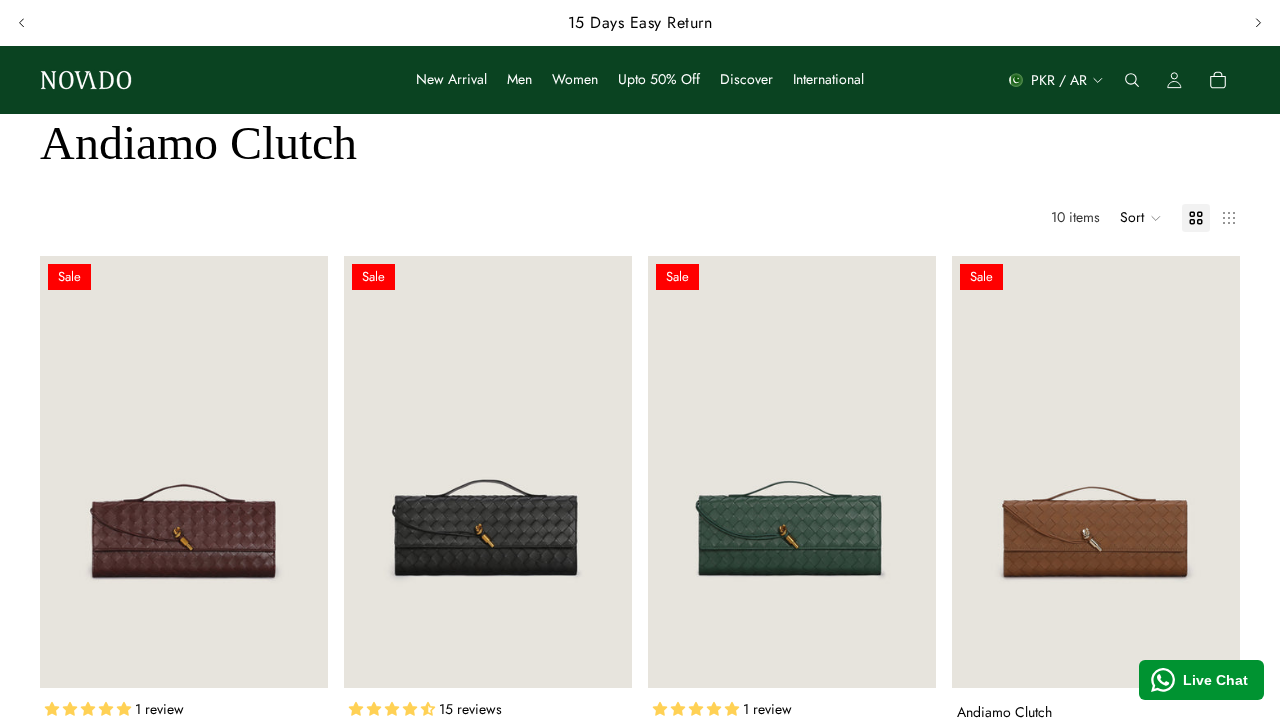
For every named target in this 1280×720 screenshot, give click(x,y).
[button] (1141, 218)
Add (314, 657)
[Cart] (1218, 80)
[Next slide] (1258, 23)
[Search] (1132, 80)
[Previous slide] (22, 23)
